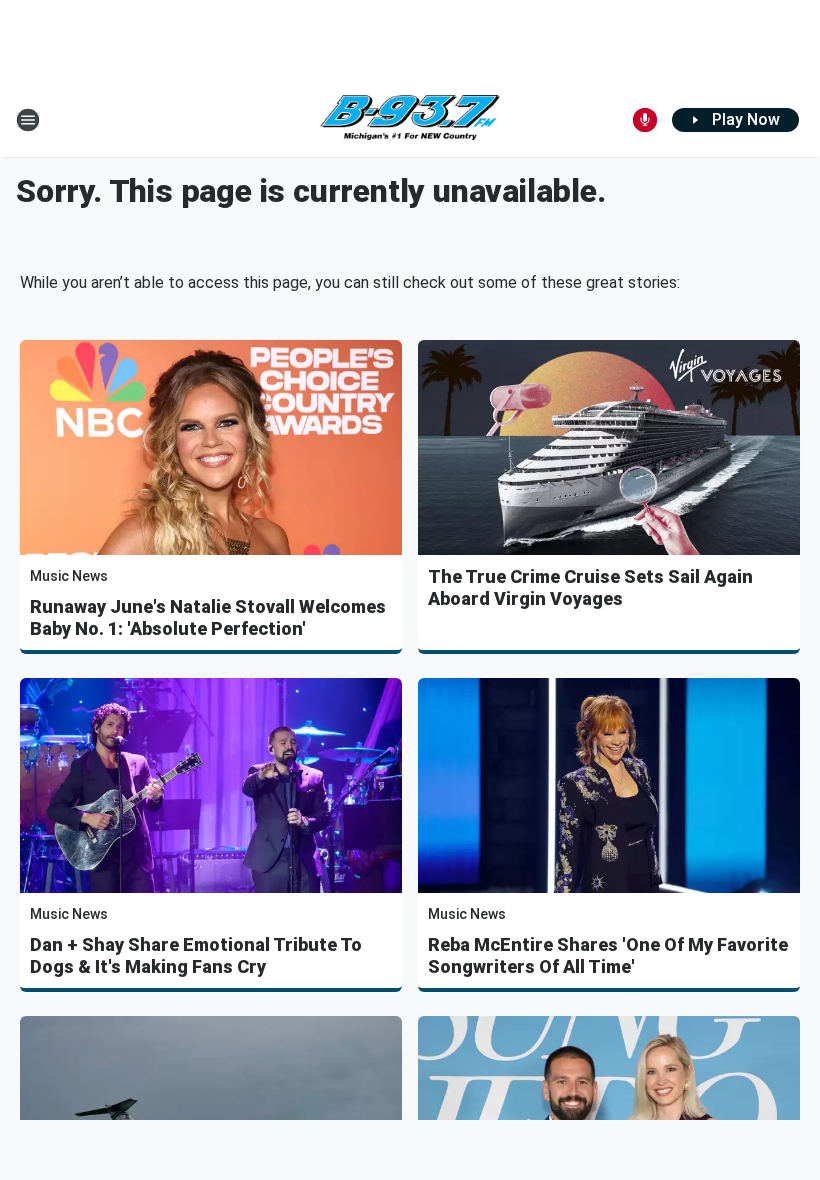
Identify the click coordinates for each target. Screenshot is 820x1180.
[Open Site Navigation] (28, 120)
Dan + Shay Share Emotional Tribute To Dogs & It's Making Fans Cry (196, 955)
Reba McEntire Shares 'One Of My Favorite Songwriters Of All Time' (608, 955)
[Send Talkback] (645, 120)
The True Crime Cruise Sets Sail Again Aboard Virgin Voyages (590, 587)
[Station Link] (410, 120)
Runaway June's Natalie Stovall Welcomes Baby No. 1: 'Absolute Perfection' (208, 617)
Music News (69, 576)
